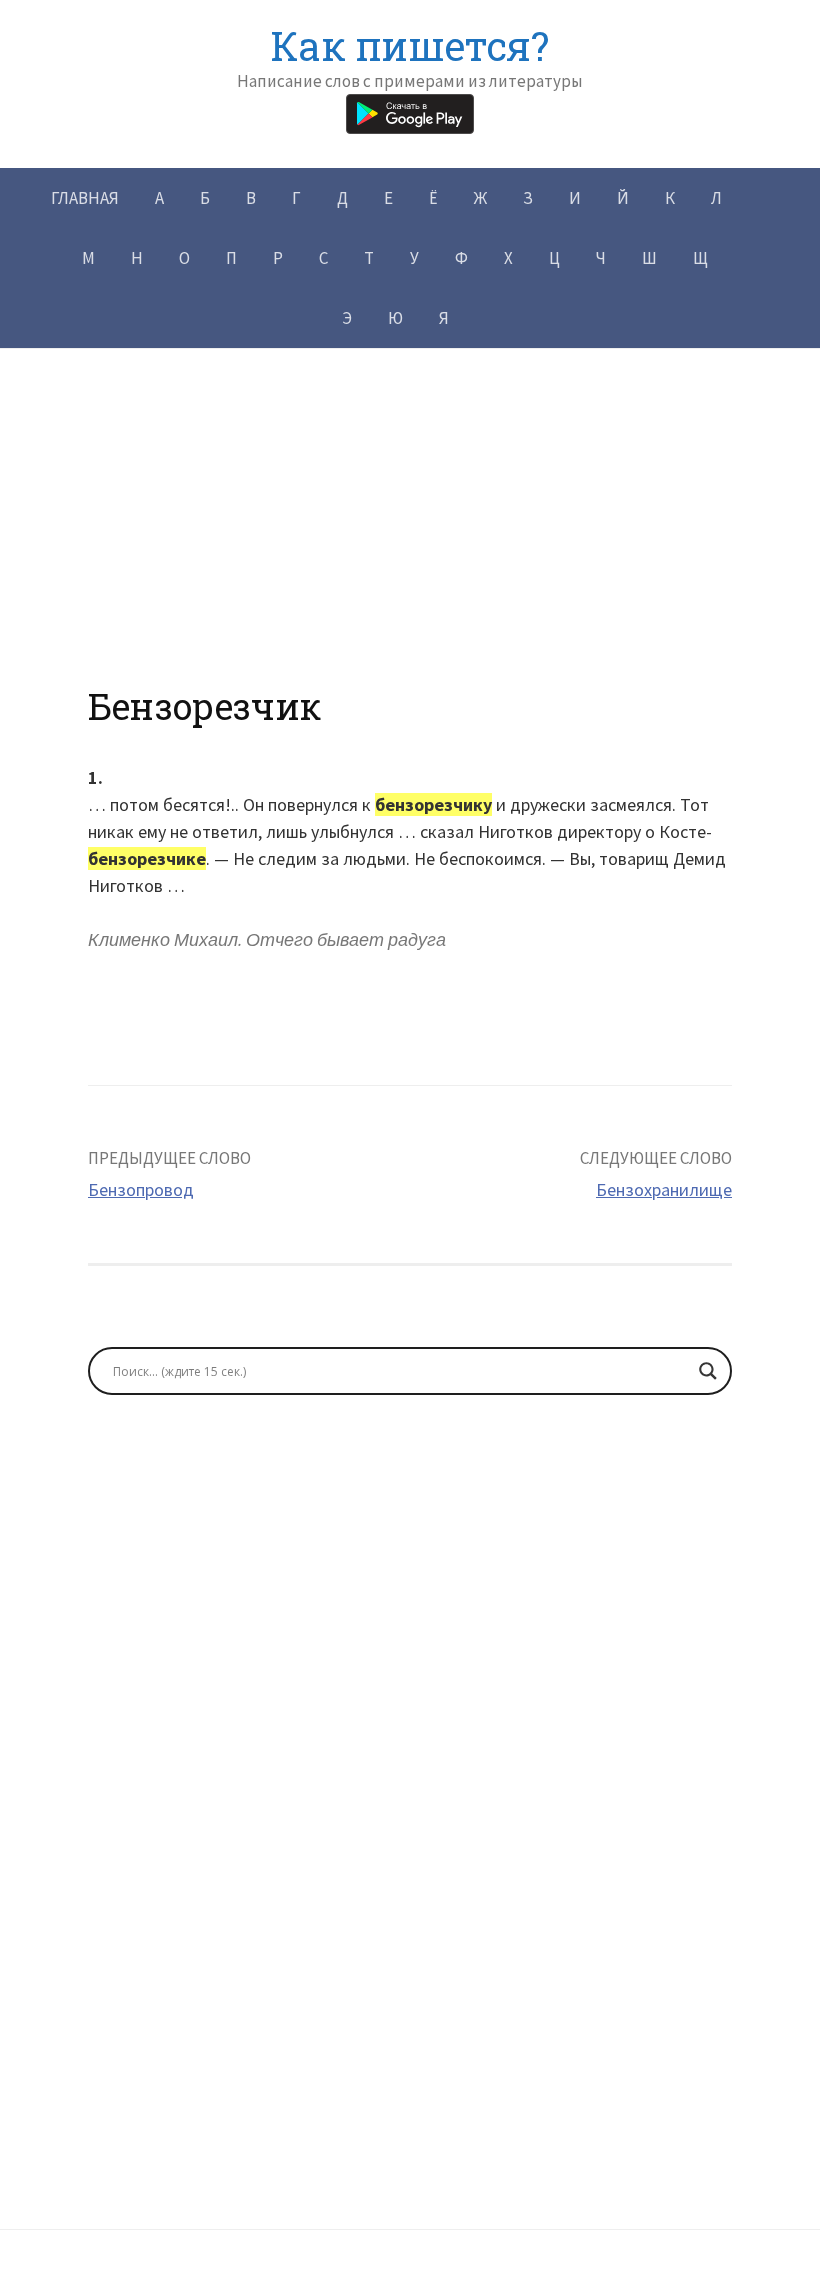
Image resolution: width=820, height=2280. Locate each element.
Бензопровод (141, 1189)
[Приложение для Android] (410, 111)
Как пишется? (409, 45)
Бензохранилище (664, 1189)
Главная (85, 198)
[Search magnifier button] (708, 1371)
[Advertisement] (410, 545)
